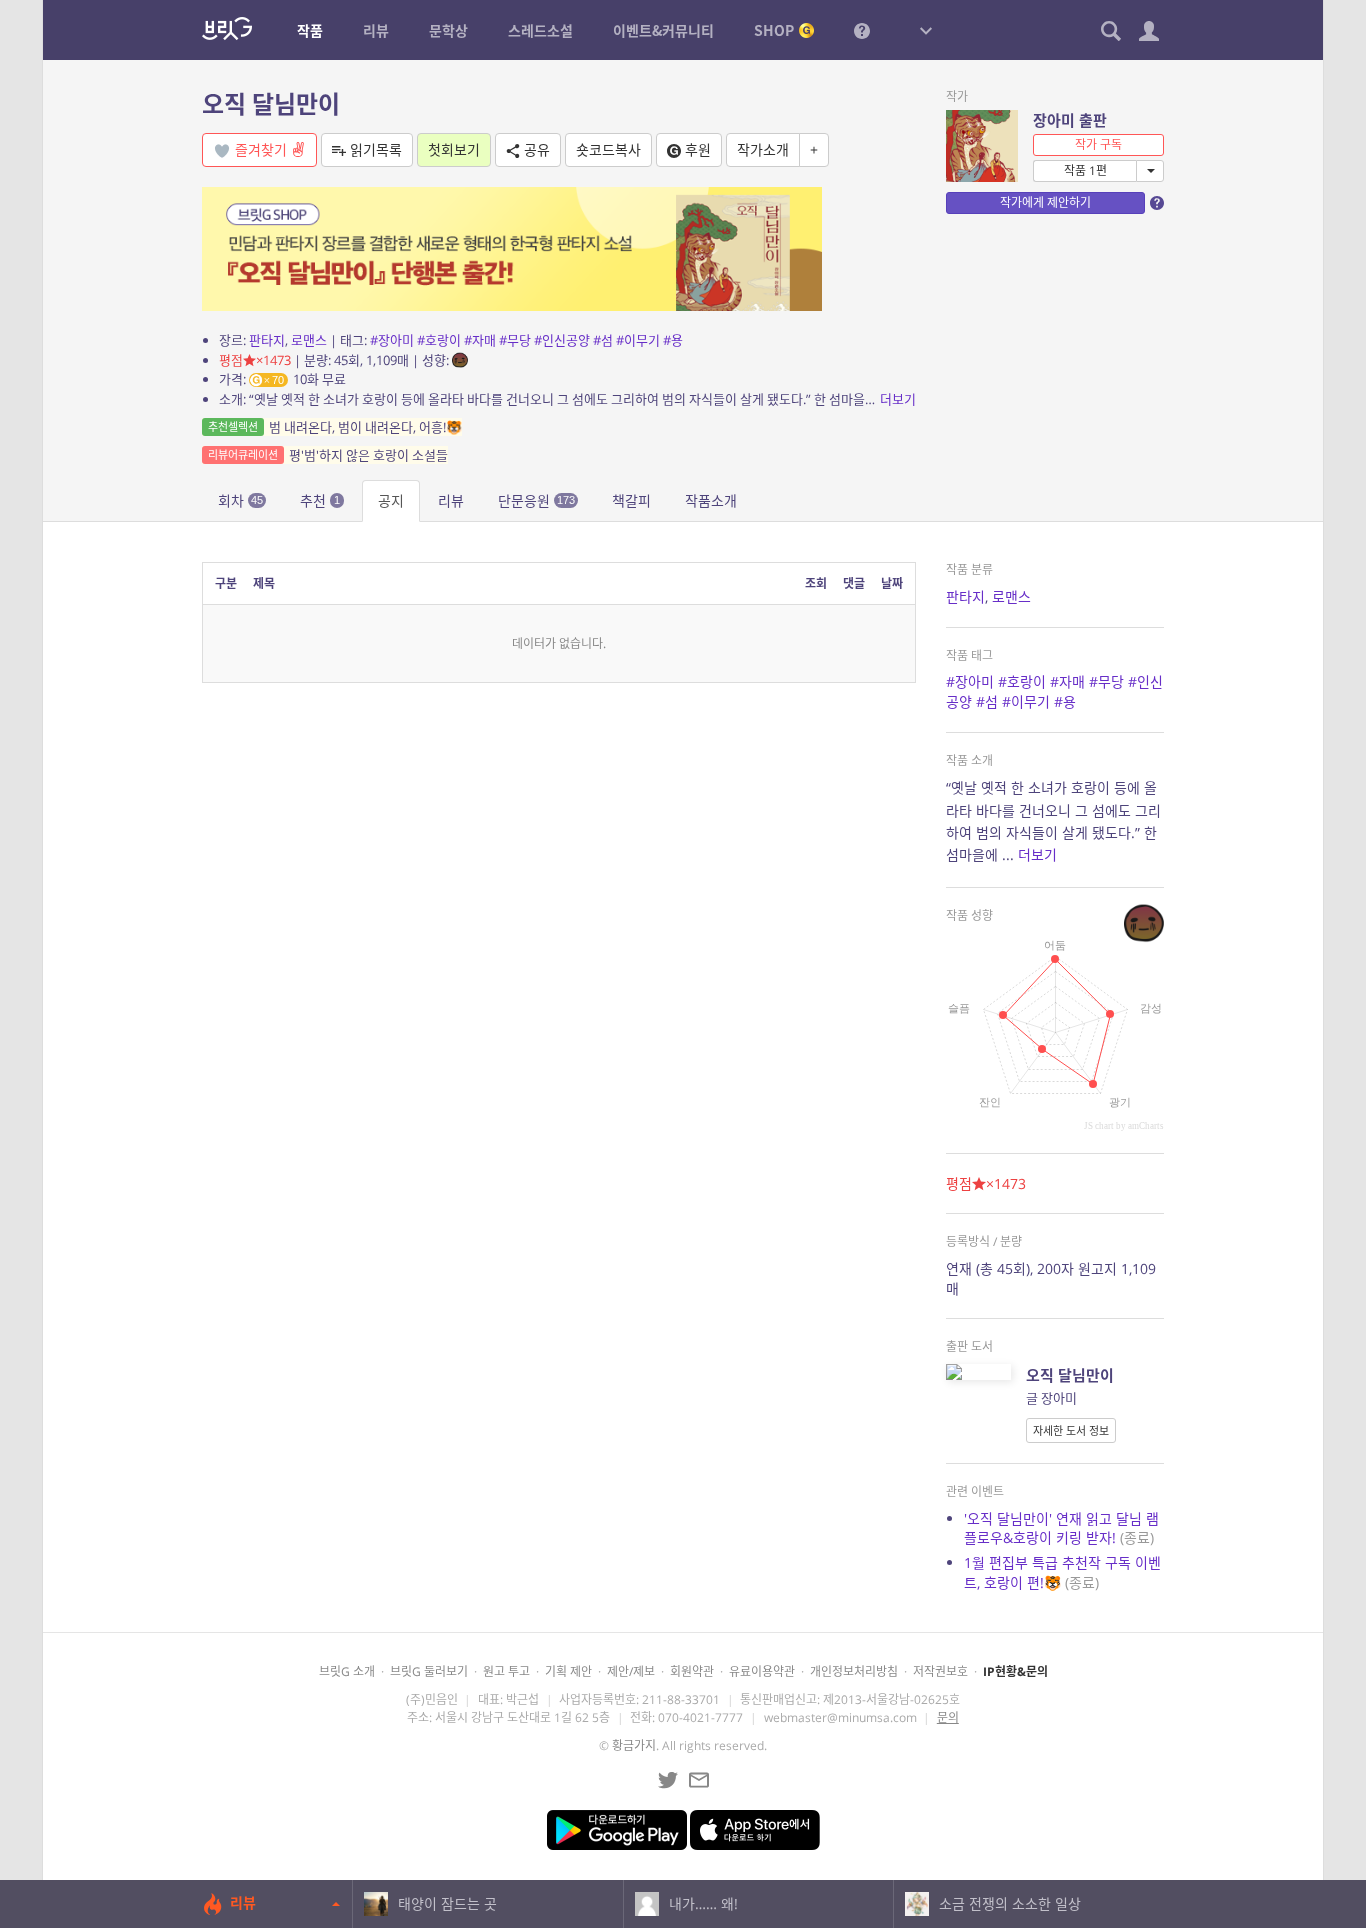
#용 (673, 340)
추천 (320, 500)
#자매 (480, 340)
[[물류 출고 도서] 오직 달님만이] (512, 247)
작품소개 (711, 500)
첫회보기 (454, 149)
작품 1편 (1085, 170)
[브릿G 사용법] (862, 30)
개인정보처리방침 (854, 1671)
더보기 (898, 399)
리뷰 (451, 500)
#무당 (515, 340)
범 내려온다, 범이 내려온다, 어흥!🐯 (335, 427)
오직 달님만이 (271, 103)
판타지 (267, 340)
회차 (240, 500)
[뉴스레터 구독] (699, 1780)
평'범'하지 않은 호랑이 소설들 (328, 455)
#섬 (603, 340)
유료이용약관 (762, 1671)
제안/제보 (631, 1671)
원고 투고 (506, 1671)
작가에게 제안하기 (1045, 202)
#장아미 (392, 340)
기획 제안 (568, 1671)
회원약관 (692, 1671)
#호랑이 (439, 340)
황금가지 (634, 1745)
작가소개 (763, 149)
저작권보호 (940, 1671)
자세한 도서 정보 (1071, 1430)
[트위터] (668, 1780)
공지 (391, 500)
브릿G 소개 (347, 1671)
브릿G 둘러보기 (429, 1671)
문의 (948, 1717)
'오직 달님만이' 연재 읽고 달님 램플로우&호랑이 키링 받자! (1061, 1528)
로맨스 (309, 340)
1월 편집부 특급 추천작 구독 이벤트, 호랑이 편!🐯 (1062, 1572)
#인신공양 (562, 340)
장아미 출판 (1070, 120)
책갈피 (631, 500)
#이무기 (638, 340)
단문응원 (536, 500)
